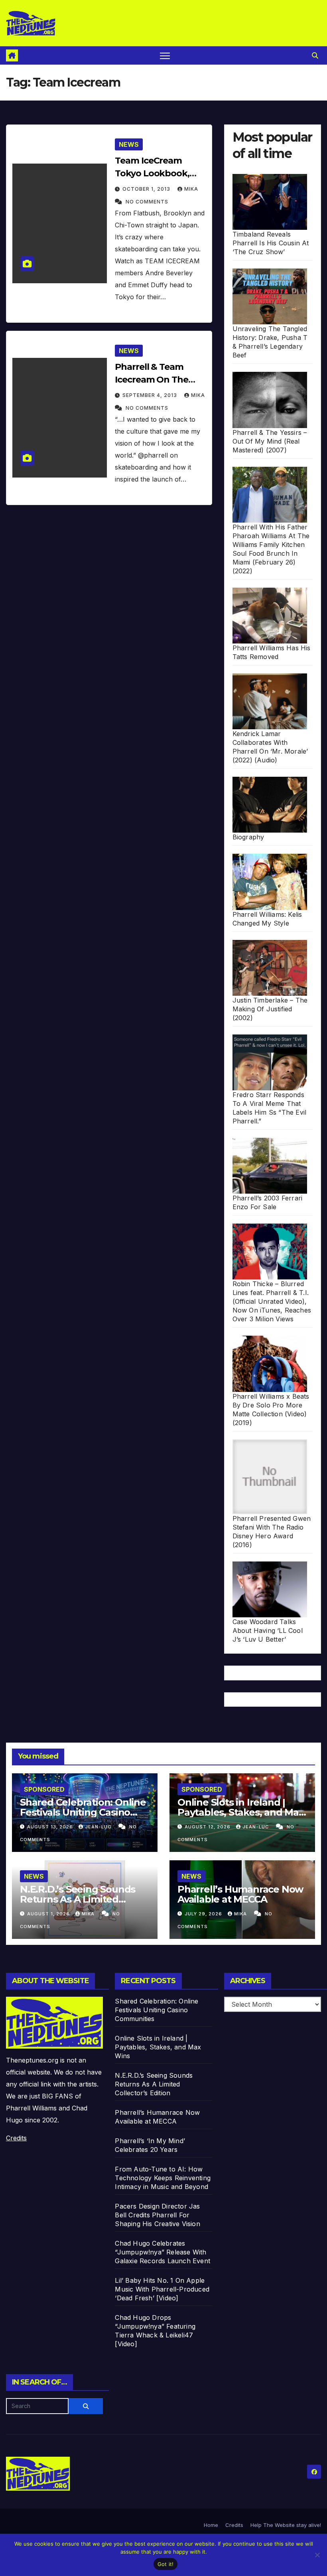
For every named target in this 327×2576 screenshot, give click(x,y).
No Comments (147, 202)
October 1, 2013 (147, 189)
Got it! (166, 2564)
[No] (317, 2555)
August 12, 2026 (208, 1827)
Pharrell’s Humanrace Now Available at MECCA (240, 1894)
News (129, 144)
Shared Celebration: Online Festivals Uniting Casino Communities (83, 1812)
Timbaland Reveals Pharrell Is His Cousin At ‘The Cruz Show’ (271, 243)
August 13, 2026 (51, 1827)
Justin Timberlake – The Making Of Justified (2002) (270, 1009)
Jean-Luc (99, 1827)
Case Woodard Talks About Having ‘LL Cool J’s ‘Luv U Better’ (268, 1630)
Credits (16, 2138)
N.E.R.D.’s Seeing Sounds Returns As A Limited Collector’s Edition (78, 1899)
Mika (191, 189)
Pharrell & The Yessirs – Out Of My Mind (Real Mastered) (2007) (270, 441)
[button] (315, 55)
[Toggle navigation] (165, 56)
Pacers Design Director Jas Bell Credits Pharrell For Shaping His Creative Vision (157, 2215)
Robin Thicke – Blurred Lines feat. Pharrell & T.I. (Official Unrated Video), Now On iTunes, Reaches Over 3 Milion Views (272, 1301)
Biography (248, 837)
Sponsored (44, 1789)
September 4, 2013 (151, 395)
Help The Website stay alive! (286, 2525)
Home (211, 2525)
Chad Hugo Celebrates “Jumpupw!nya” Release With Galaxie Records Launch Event (163, 2252)
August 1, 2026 (49, 1914)
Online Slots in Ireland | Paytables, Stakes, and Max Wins (241, 1812)
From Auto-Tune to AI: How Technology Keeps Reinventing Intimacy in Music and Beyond (163, 2178)
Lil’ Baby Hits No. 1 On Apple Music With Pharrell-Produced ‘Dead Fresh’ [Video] (162, 2289)
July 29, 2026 (204, 1914)
